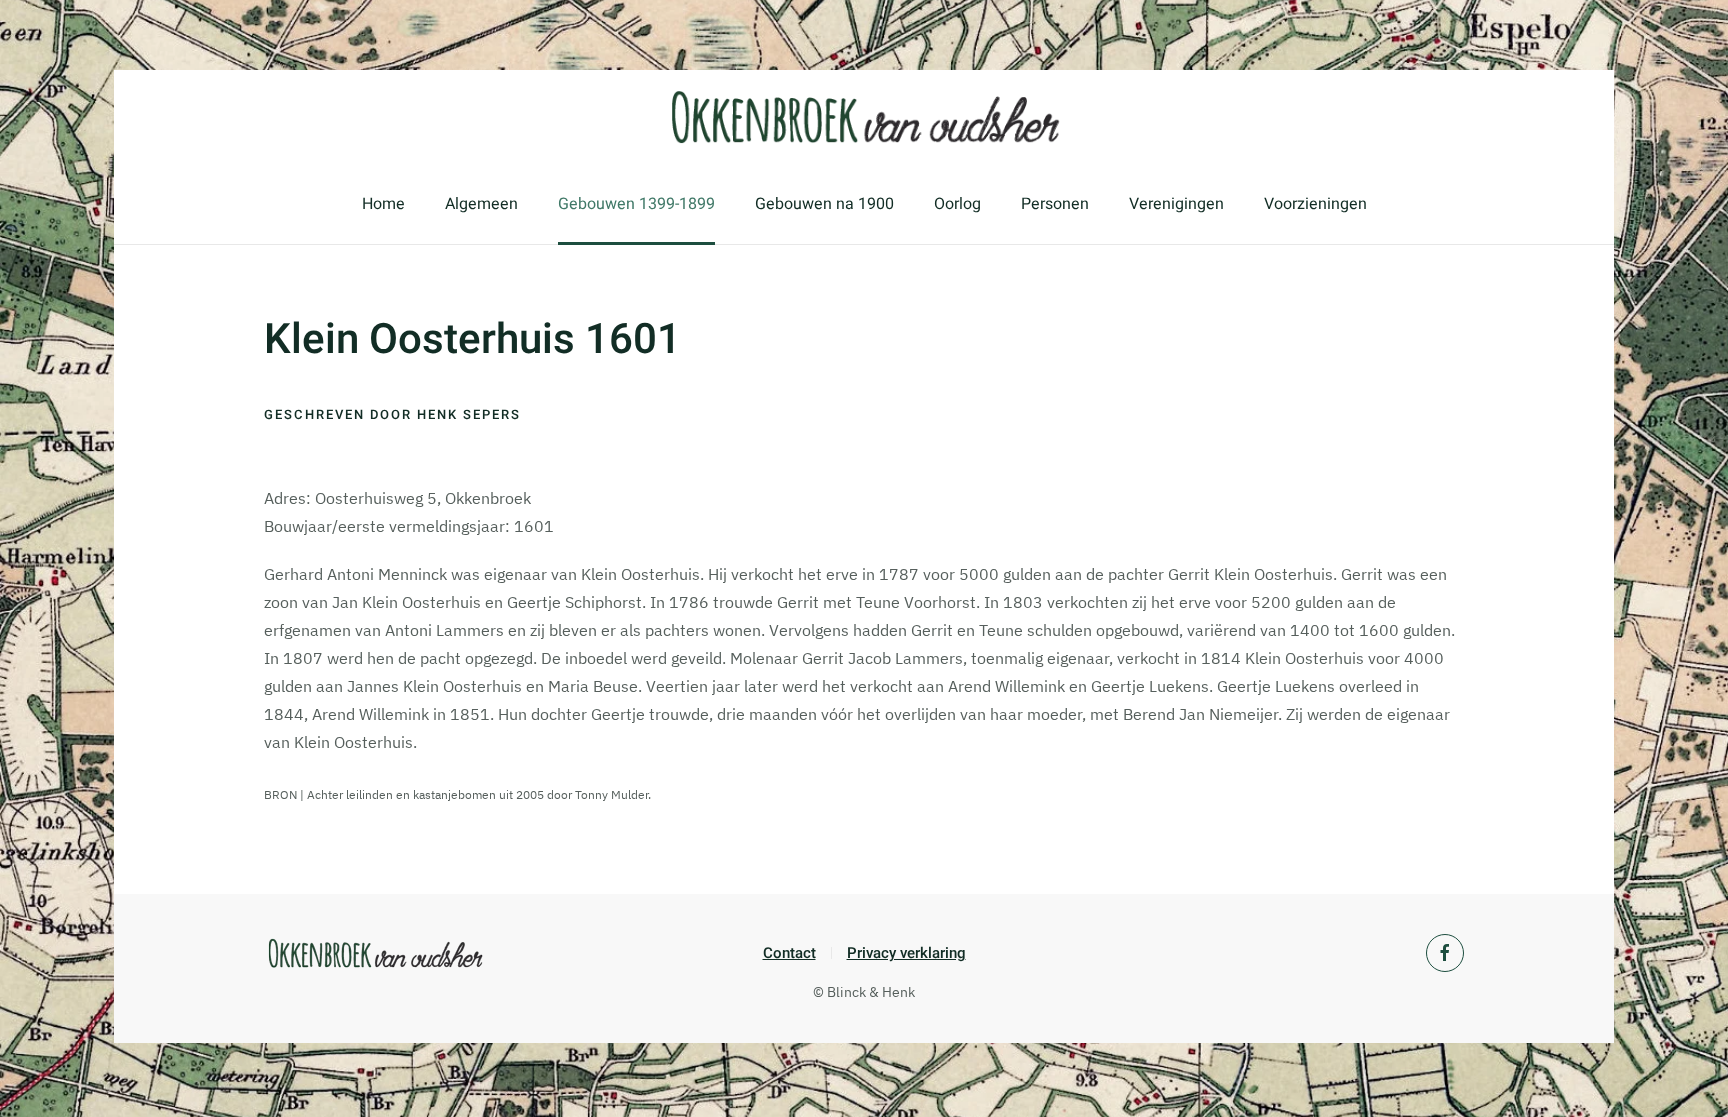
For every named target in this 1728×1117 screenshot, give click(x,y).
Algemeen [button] (481, 204)
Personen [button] (1055, 204)
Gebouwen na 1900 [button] (824, 204)
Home (383, 204)
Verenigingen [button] (1176, 204)
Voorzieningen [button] (1315, 204)
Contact (789, 953)
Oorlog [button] (957, 204)
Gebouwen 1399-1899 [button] (636, 204)
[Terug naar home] (864, 117)
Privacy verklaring (906, 953)
